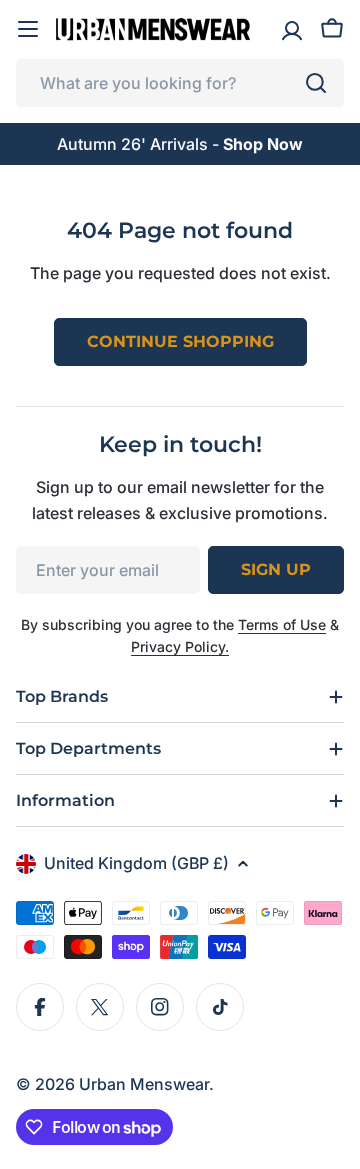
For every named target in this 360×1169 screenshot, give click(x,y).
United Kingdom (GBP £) (136, 863)
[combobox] (180, 83)
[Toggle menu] (28, 29)
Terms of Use (282, 624)
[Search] (316, 83)
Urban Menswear (144, 1084)
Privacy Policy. (180, 646)
